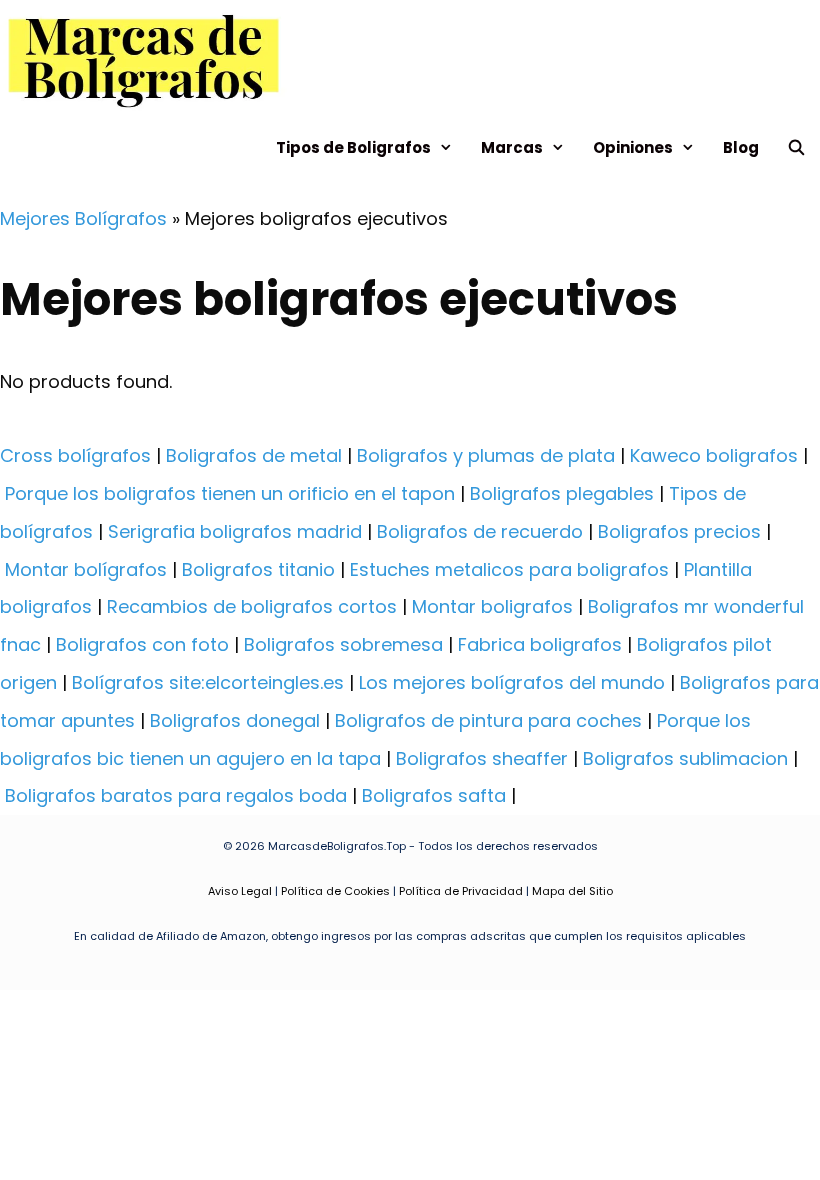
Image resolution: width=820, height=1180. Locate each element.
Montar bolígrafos (86, 569)
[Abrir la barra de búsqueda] (796, 147)
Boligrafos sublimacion (685, 758)
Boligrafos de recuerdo (480, 531)
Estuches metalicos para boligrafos (509, 569)
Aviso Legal (240, 891)
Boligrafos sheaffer (482, 758)
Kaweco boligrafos (714, 455)
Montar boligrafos (492, 606)
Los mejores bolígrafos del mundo (512, 682)
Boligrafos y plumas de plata (486, 455)
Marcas (512, 147)
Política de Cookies (335, 891)
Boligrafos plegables (562, 493)
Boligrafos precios (679, 531)
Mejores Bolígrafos (83, 218)
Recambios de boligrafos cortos (252, 606)
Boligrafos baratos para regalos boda (176, 795)
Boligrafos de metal (254, 455)
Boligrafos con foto (142, 644)
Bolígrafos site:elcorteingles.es (208, 682)
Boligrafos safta (434, 795)
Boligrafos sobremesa (343, 644)
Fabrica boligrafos (540, 644)
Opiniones (633, 147)
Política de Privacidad (461, 891)
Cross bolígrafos (75, 455)
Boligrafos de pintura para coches (488, 720)
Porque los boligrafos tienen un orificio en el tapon (230, 493)
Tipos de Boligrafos (353, 147)
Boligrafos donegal (235, 720)
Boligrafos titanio (258, 569)
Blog (741, 147)
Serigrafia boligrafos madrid (235, 531)
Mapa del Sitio (572, 891)
